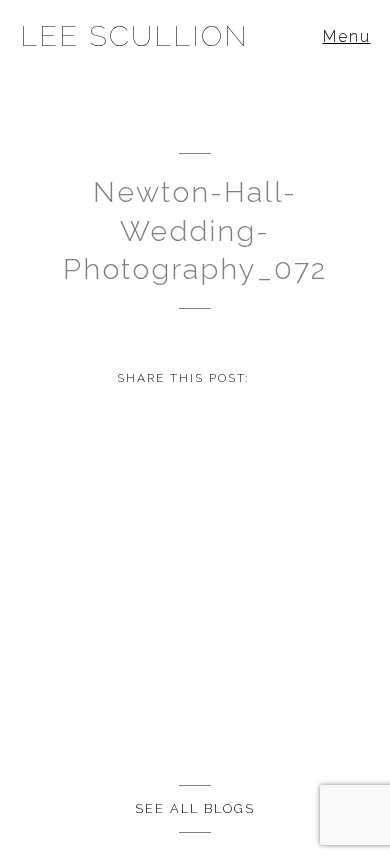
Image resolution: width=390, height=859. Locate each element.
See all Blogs (195, 808)
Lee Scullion (134, 36)
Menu (347, 36)
